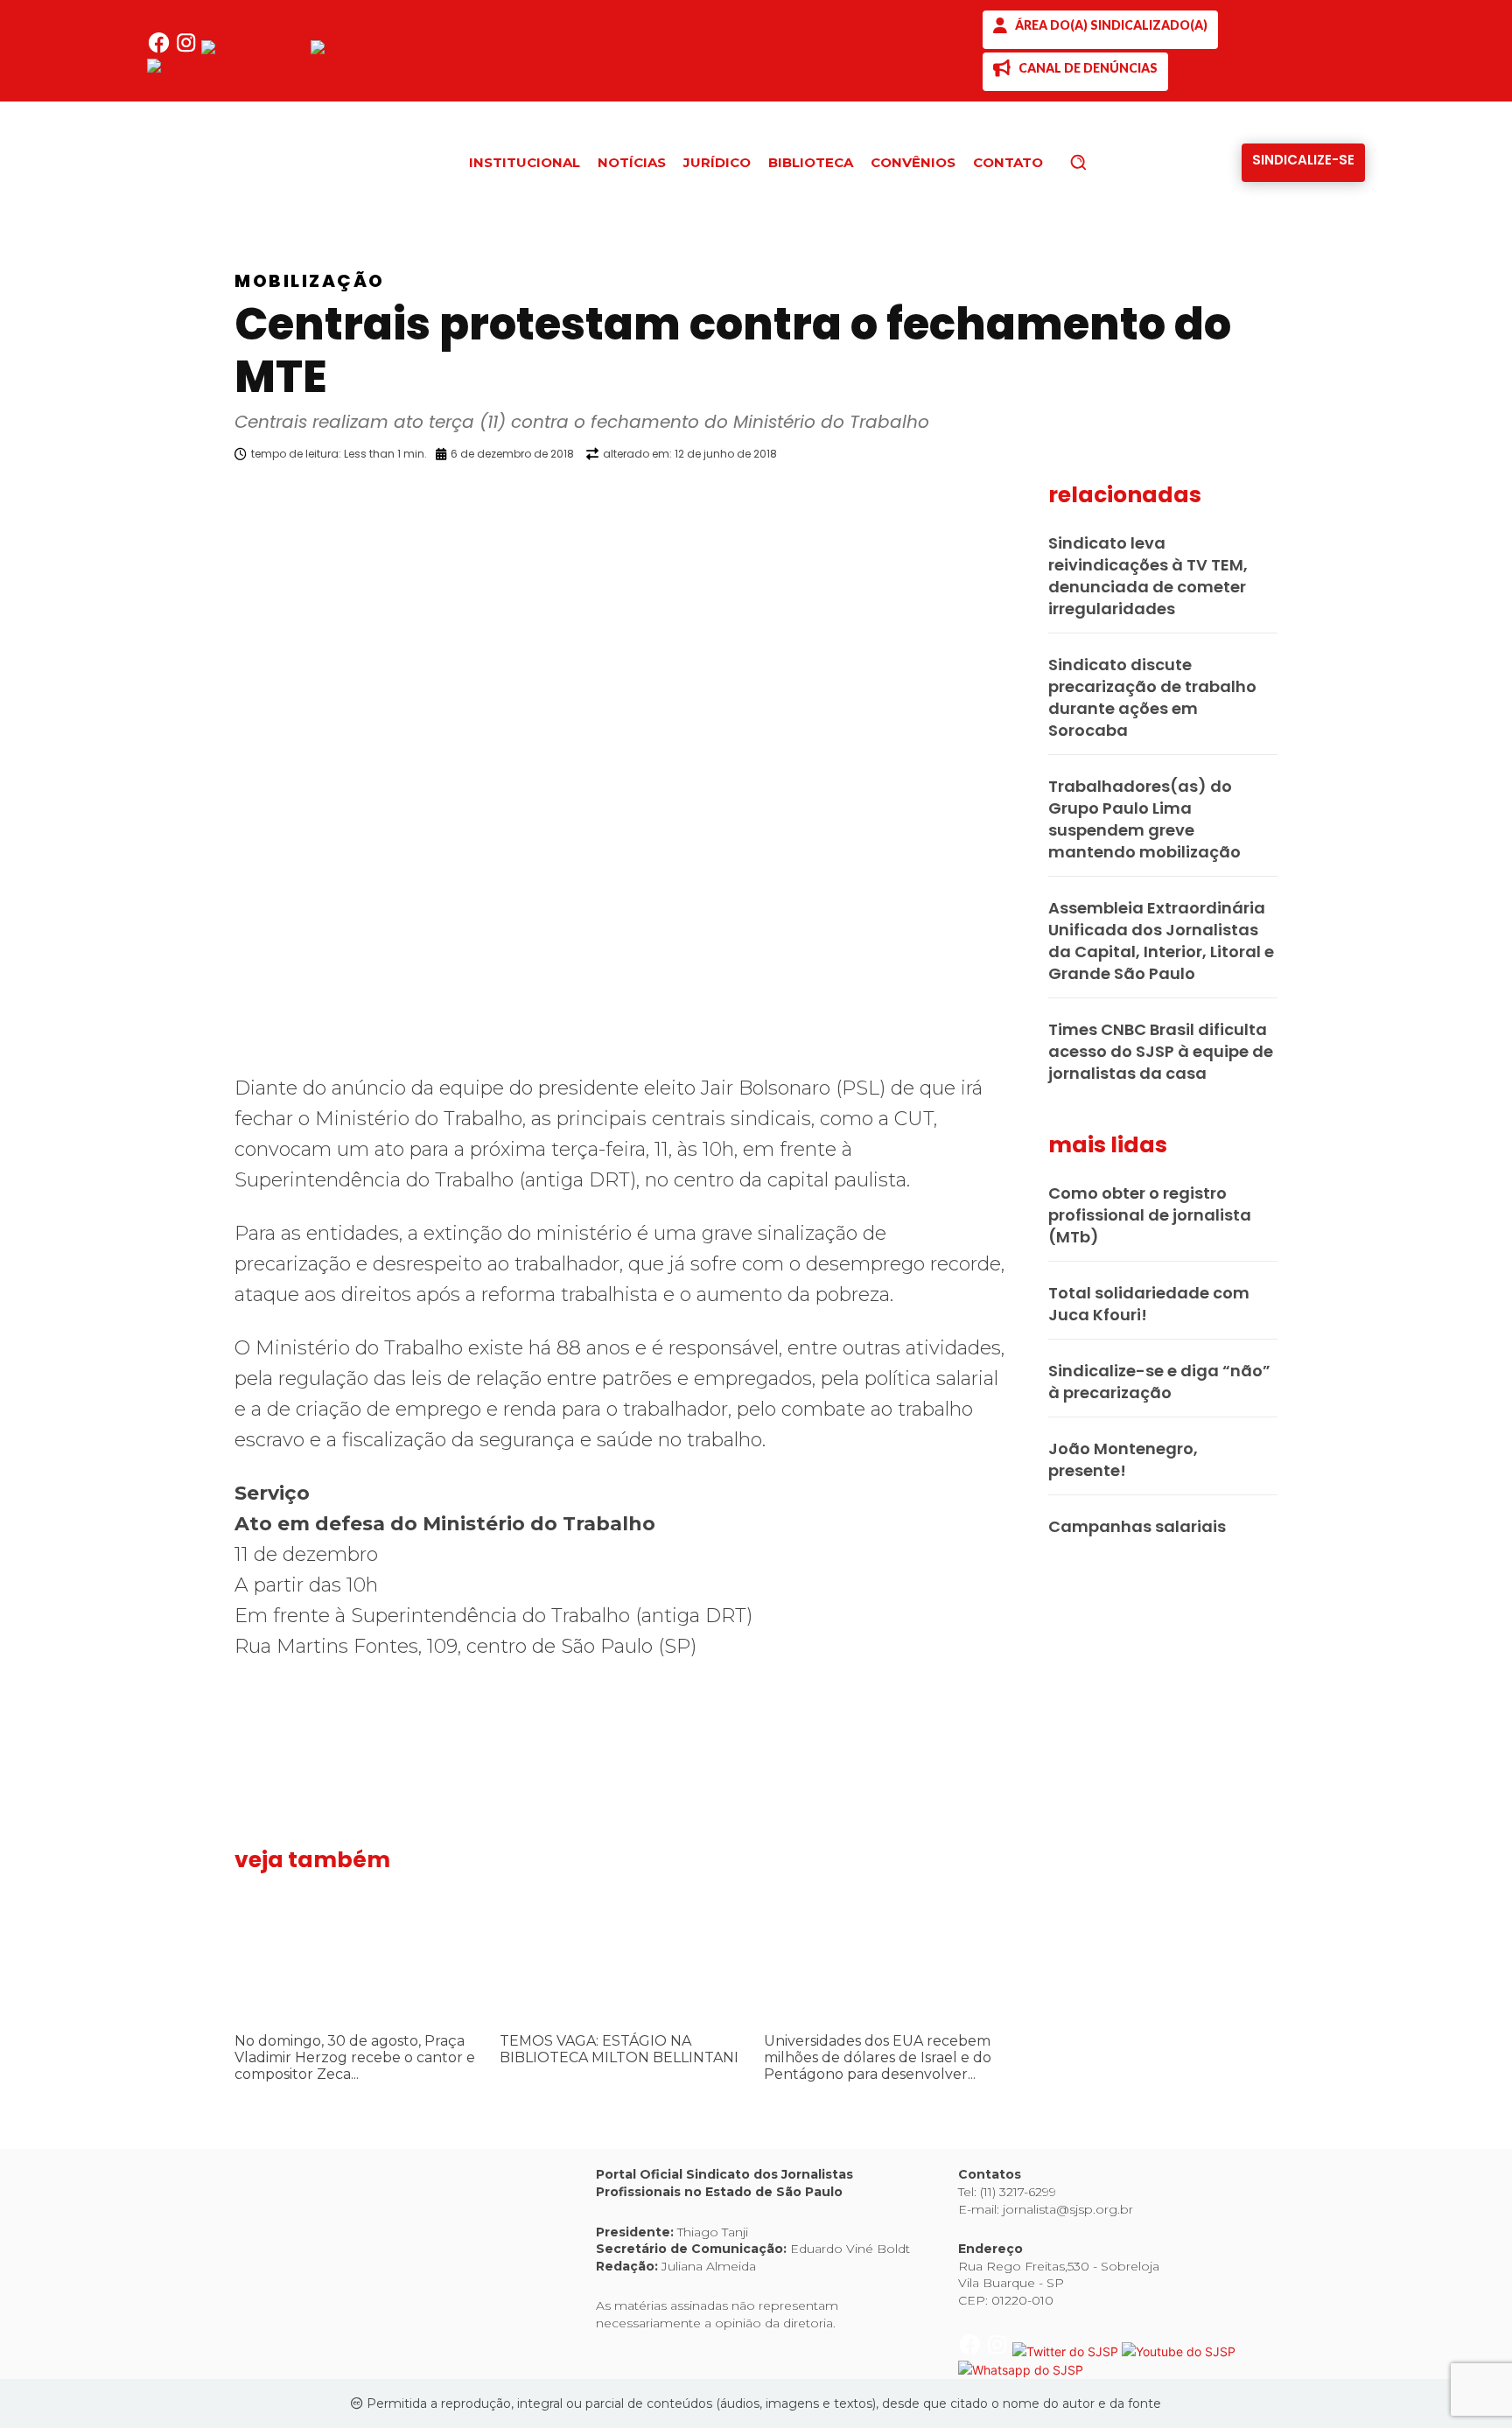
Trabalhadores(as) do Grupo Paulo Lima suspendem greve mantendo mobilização (1144, 819)
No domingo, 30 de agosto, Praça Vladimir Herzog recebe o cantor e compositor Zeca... (355, 2057)
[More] (1023, 499)
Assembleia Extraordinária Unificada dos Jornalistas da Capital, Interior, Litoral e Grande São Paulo (1161, 941)
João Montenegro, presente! (1123, 1459)
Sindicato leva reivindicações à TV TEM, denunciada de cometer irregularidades (1148, 576)
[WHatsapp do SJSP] (210, 68)
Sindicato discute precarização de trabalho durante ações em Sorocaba (1152, 697)
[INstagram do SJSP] (188, 49)
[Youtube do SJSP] (367, 49)
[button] (1108, 162)
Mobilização (310, 281)
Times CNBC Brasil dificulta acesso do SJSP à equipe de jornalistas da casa (1161, 1051)
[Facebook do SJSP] (161, 49)
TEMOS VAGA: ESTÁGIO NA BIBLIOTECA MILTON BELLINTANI (619, 2049)
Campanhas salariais (1137, 1526)
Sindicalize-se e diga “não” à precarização (1159, 1382)
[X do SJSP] (256, 49)
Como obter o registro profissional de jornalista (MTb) (1150, 1215)
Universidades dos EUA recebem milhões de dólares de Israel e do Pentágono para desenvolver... (878, 2057)
